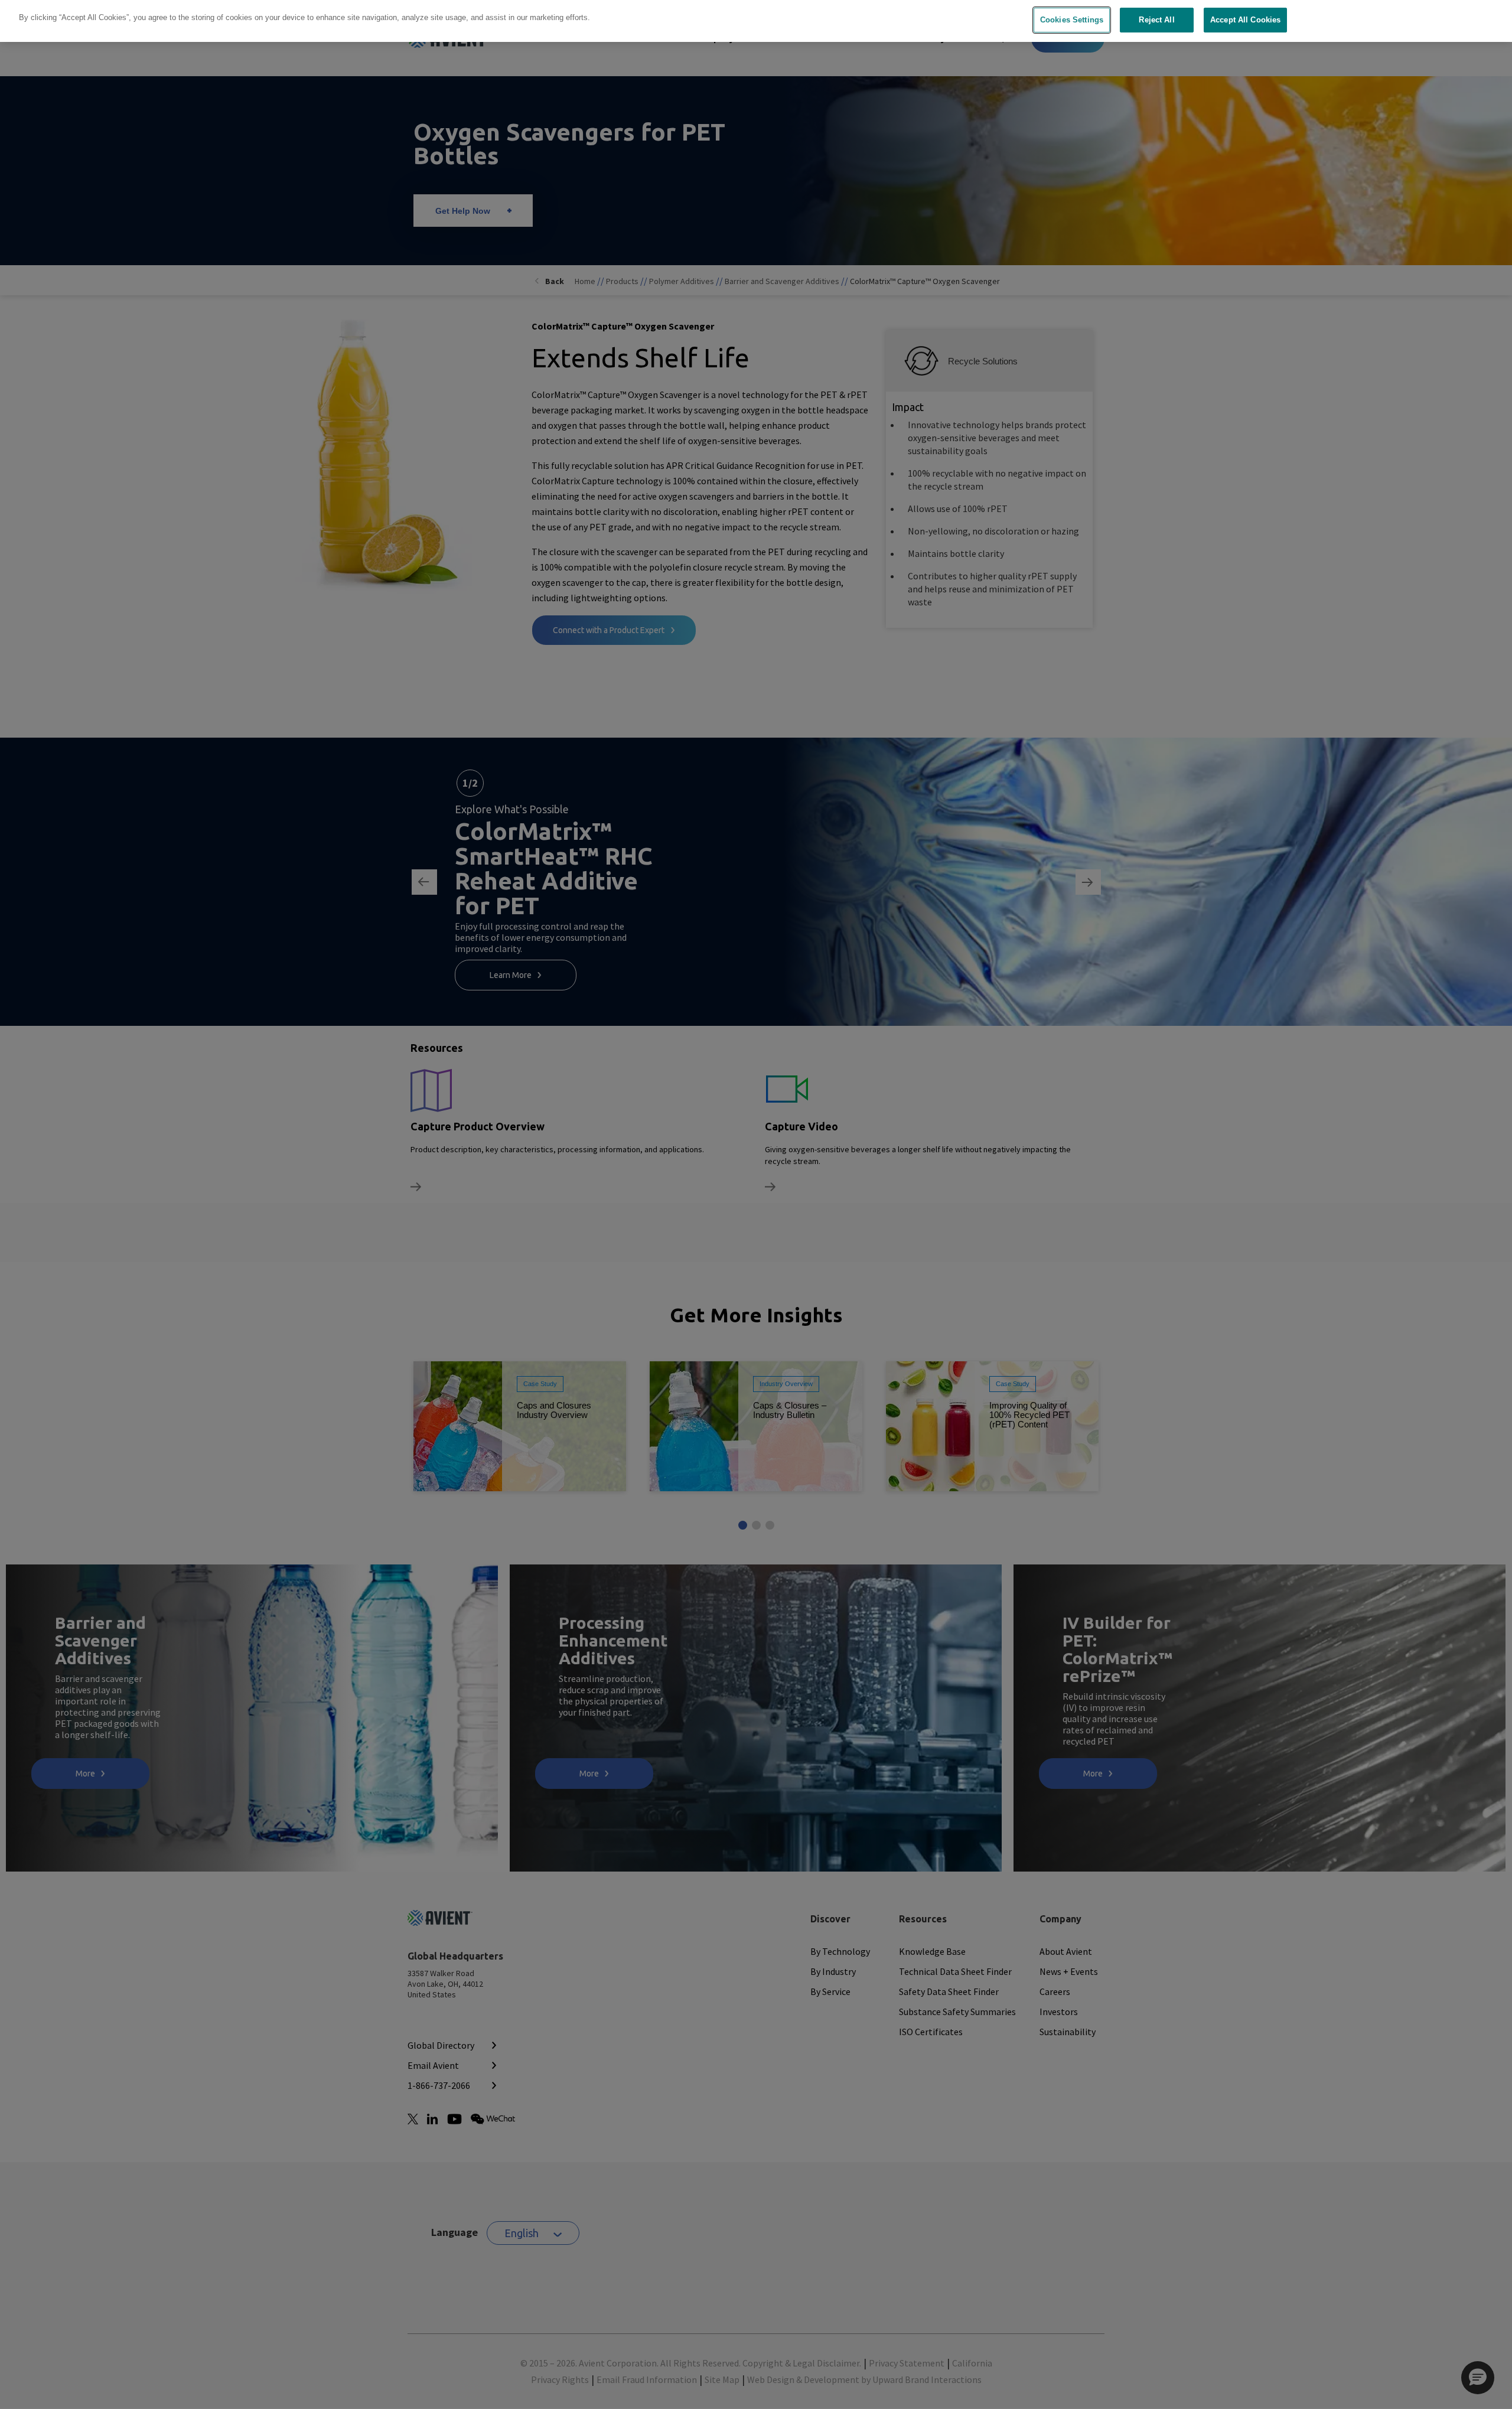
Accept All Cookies (1245, 20)
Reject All (1156, 20)
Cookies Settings (1072, 20)
